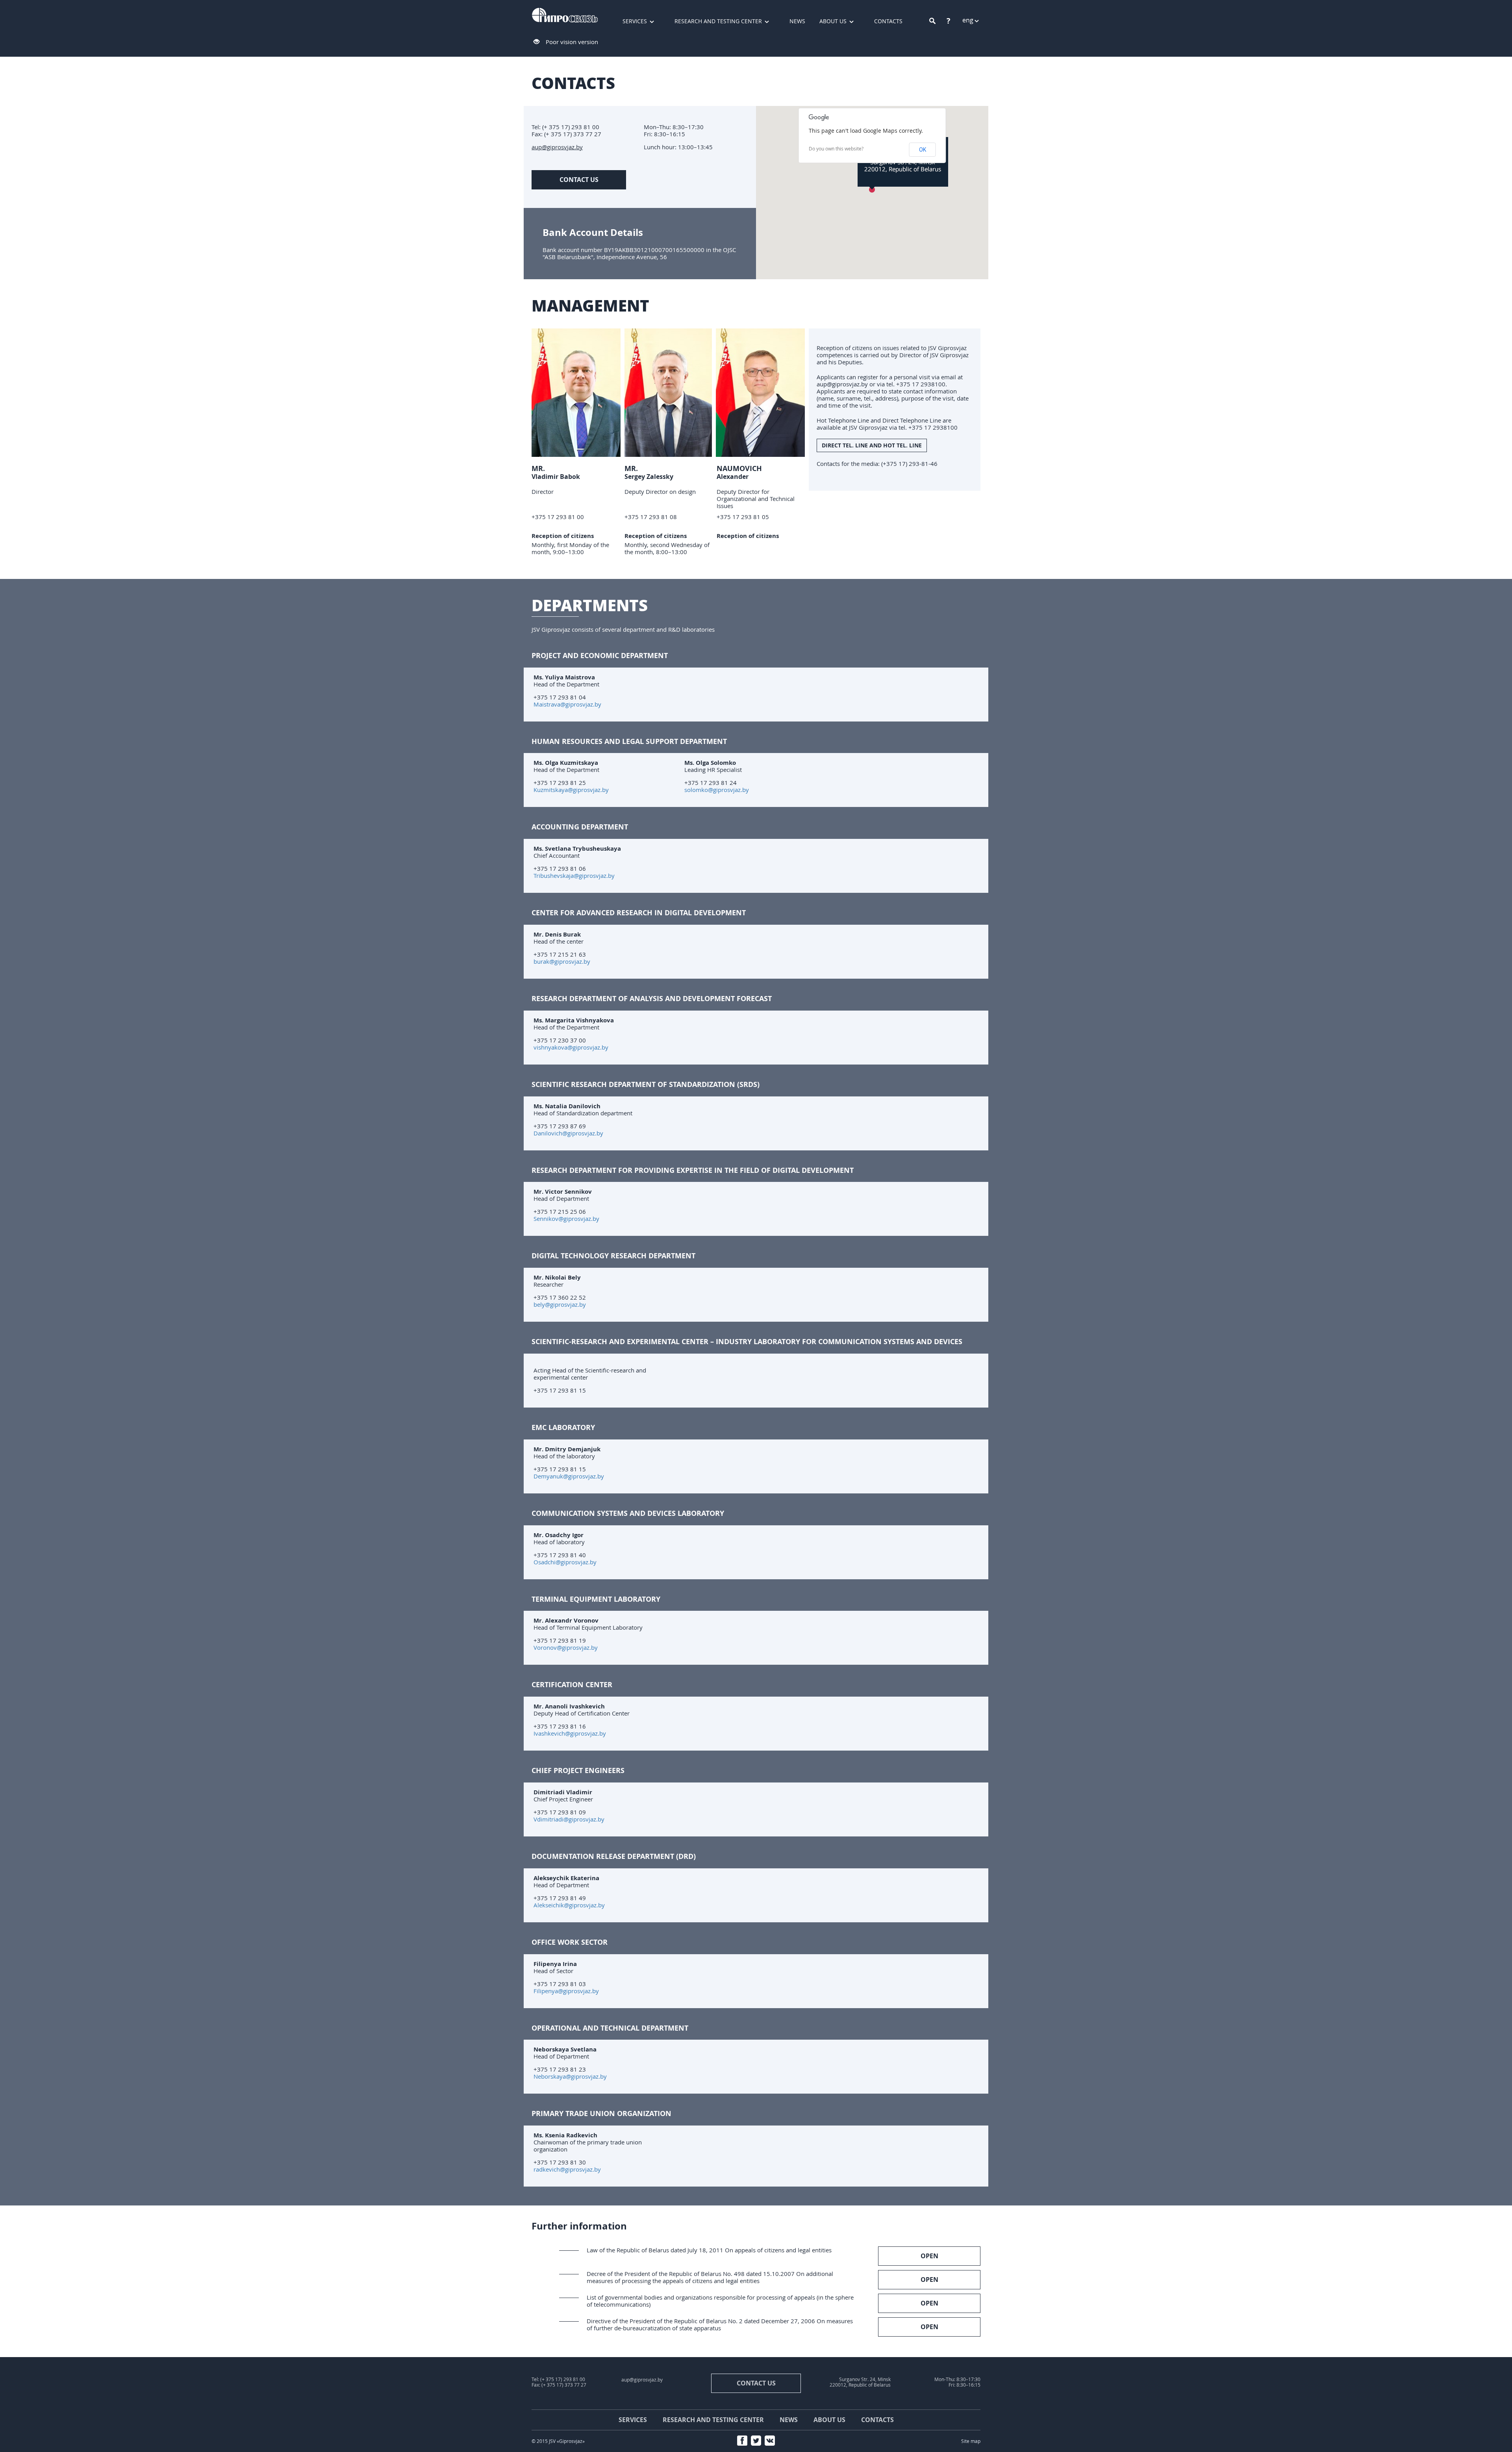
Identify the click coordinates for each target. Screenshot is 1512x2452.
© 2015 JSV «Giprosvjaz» (558, 2441)
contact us (579, 180)
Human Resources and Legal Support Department (629, 741)
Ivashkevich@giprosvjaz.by (570, 1733)
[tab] (756, 656)
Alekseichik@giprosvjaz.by (569, 1905)
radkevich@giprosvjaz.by (567, 2169)
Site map (971, 2441)
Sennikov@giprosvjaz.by (566, 1219)
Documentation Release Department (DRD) (614, 1856)
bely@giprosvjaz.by (560, 1304)
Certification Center (572, 1684)
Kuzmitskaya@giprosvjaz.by (571, 790)
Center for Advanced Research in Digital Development (639, 913)
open (929, 2256)
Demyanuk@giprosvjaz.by (569, 1476)
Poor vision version (572, 42)
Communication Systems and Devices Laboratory (628, 1513)
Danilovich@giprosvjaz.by (568, 1133)
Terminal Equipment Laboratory (596, 1599)
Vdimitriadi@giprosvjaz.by (569, 1819)
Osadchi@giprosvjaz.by (565, 1562)
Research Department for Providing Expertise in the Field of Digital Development (693, 1170)
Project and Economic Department (600, 655)
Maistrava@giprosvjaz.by (567, 704)
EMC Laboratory (563, 1427)
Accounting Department (580, 827)
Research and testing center (718, 21)
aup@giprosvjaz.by (557, 147)
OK (923, 150)
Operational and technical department (610, 2028)
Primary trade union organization (601, 2113)
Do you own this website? (836, 149)
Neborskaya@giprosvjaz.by (570, 2076)
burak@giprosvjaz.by (562, 961)
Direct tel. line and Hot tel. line (872, 445)
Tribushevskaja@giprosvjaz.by (574, 875)
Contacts (888, 21)
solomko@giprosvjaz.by (717, 790)
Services (635, 21)
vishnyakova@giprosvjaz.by (571, 1047)
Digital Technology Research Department (613, 1256)
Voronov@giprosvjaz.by (566, 1647)
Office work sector (570, 1942)
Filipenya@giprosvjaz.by (566, 1991)
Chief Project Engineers (578, 1770)
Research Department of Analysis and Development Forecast (652, 998)
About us (833, 21)
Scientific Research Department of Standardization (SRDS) (646, 1084)
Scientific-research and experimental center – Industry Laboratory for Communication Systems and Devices (747, 1341)
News (797, 21)
